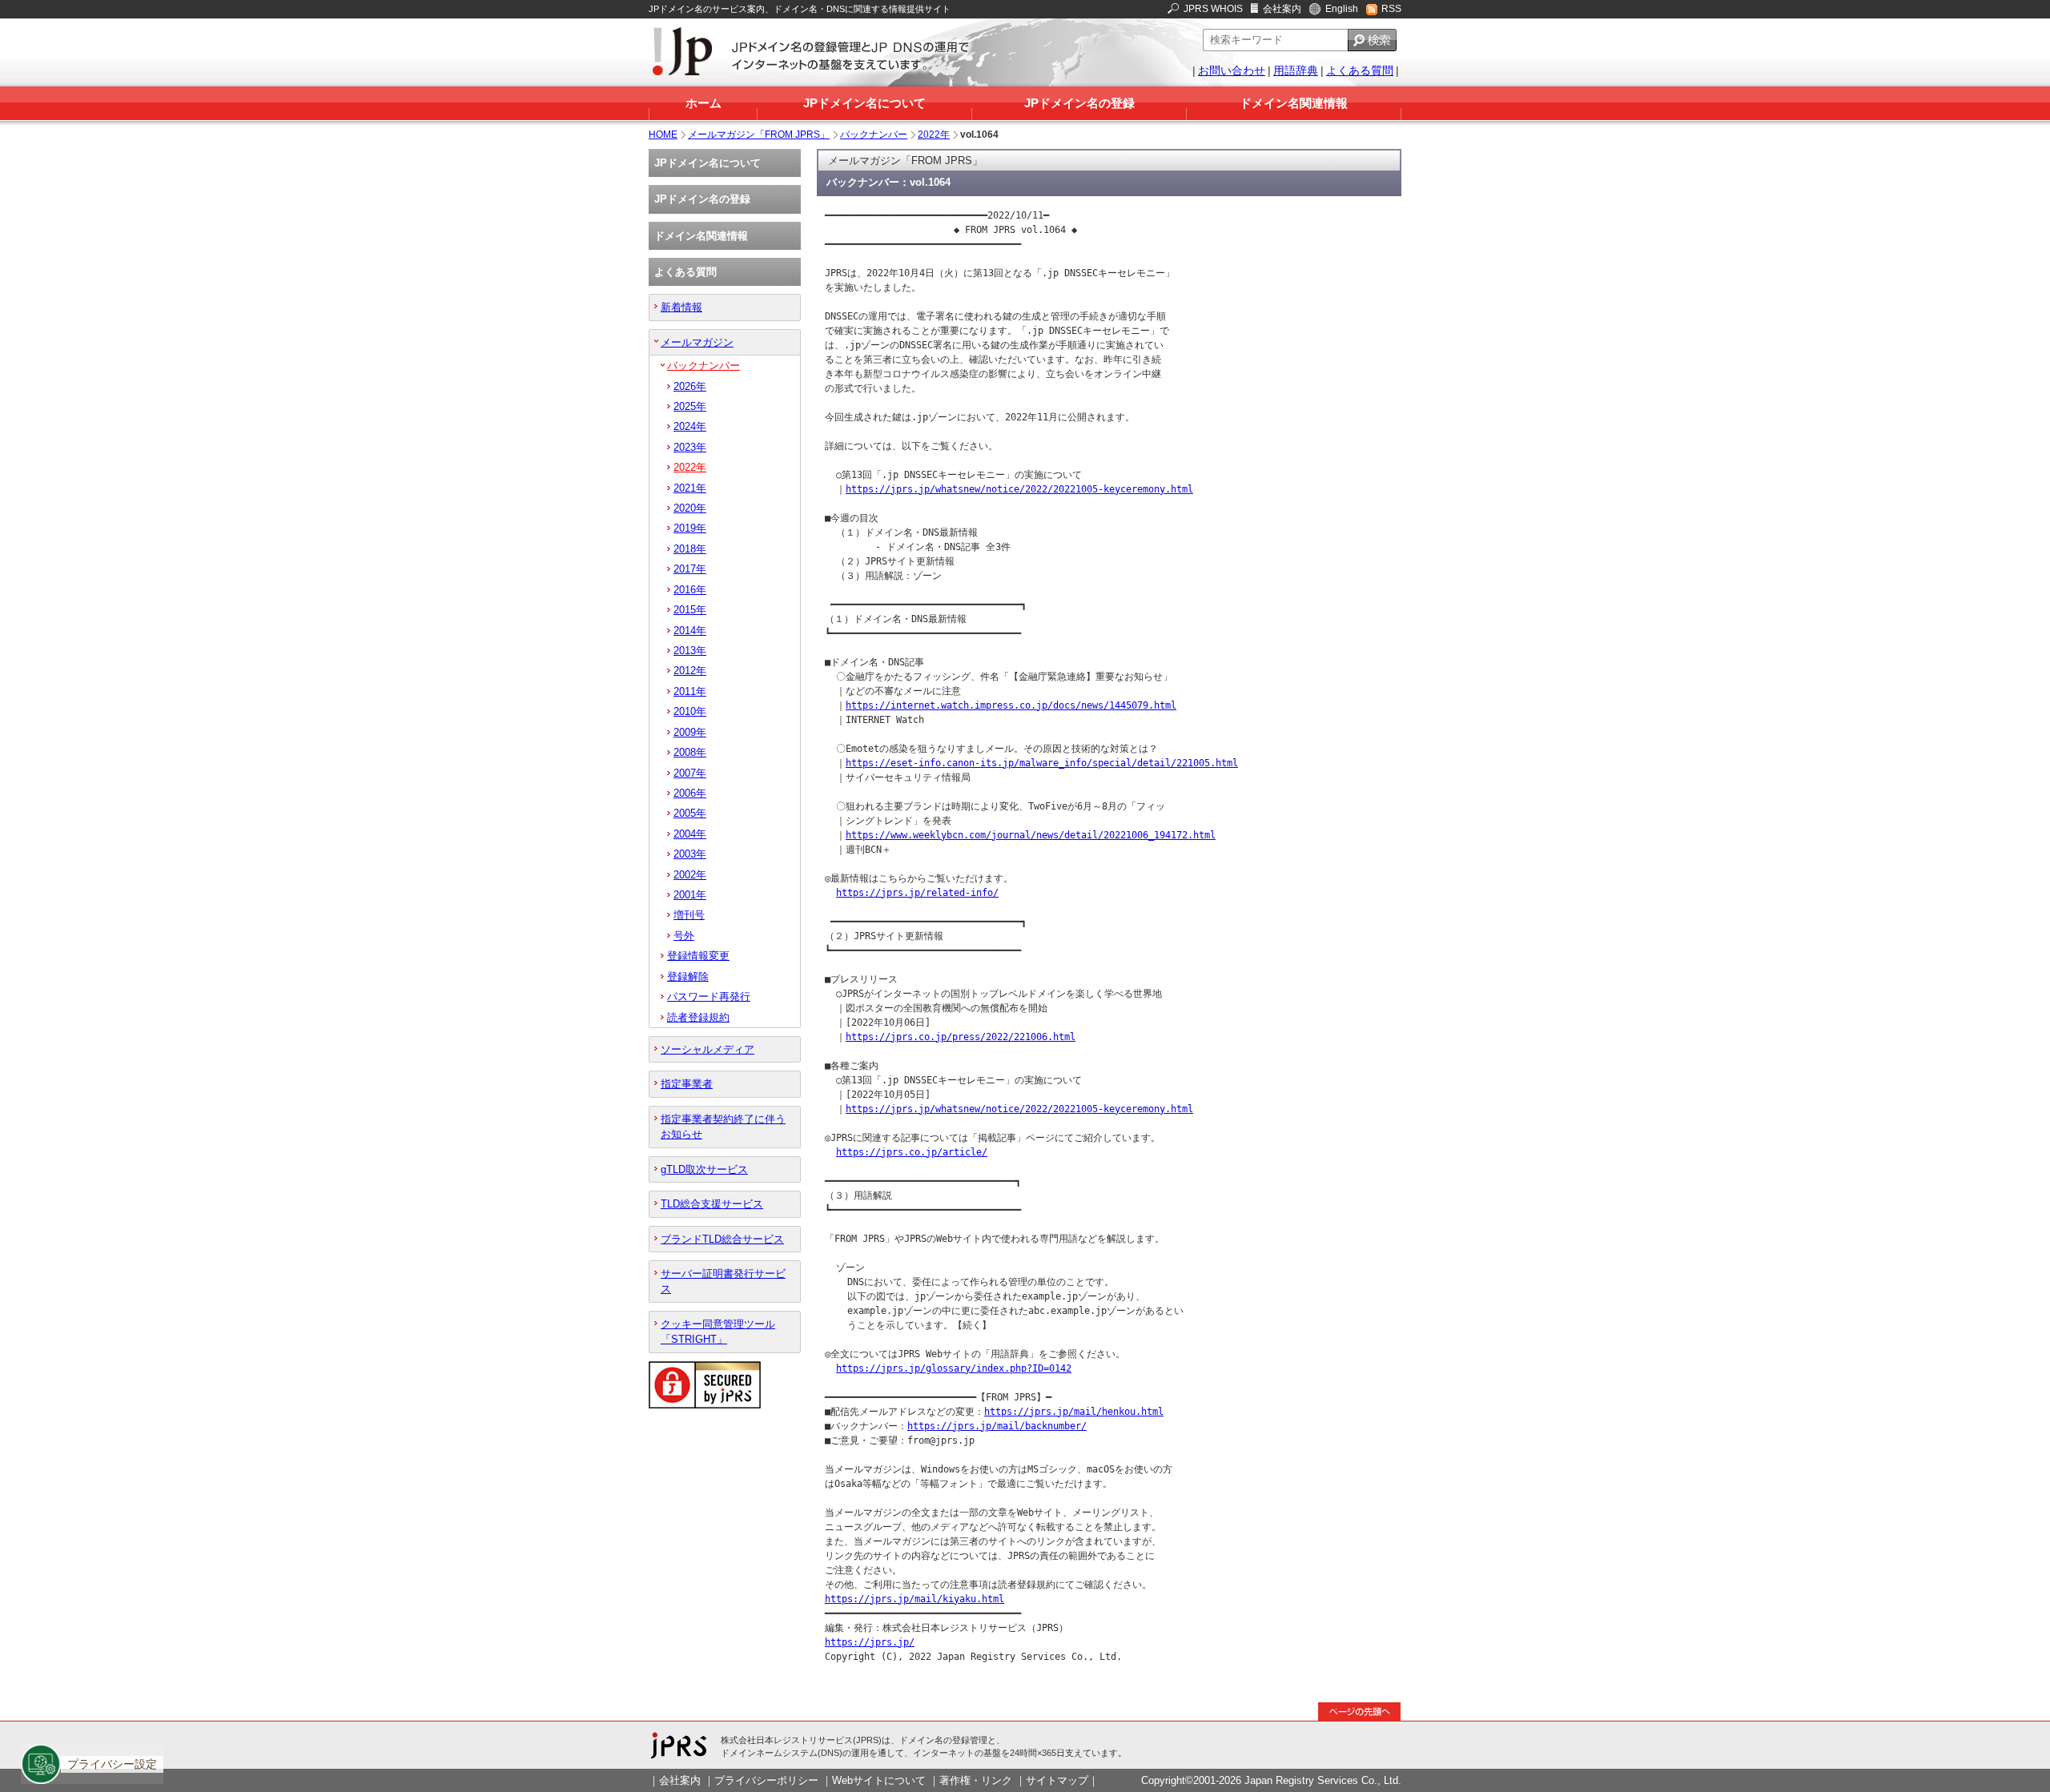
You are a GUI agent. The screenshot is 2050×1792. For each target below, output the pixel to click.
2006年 (690, 793)
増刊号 (689, 915)
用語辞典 (1296, 70)
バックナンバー (874, 135)
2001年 (690, 895)
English (1342, 9)
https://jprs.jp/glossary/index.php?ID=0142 (954, 1368)
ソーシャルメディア (707, 1049)
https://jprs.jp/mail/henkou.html (1074, 1412)
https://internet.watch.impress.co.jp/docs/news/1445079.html (1011, 705)
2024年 (690, 426)
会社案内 (1282, 9)
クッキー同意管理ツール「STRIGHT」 (718, 1332)
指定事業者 (687, 1084)
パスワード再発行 (709, 996)
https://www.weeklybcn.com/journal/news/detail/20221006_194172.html (1031, 835)
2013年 (690, 651)
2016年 (690, 590)
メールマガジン (697, 342)
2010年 (690, 711)
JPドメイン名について (864, 103)
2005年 (690, 813)
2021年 (690, 488)
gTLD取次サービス (704, 1169)
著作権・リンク (976, 1780)
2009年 (690, 732)
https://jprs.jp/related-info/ (917, 893)
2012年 (690, 671)
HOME (663, 135)
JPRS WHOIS (1213, 9)
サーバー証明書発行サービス (723, 1281)
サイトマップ (1057, 1780)
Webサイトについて (879, 1780)
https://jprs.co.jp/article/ (912, 1152)
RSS (1391, 9)
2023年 (690, 447)
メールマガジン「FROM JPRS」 (759, 135)
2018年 (690, 549)
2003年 (690, 854)
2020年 (690, 508)
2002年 (690, 875)
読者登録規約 (698, 1017)
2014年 (690, 631)
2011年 (690, 691)
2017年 (690, 569)
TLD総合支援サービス (712, 1204)
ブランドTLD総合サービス (722, 1239)
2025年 (690, 406)
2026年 (690, 386)
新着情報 (681, 307)
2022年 (934, 135)
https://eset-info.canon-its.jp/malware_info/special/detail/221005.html (1042, 763)
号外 (684, 936)
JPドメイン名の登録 (1079, 103)
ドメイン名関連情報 (1294, 103)
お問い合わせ (1232, 70)
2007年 (690, 773)
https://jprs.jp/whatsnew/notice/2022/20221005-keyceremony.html (1019, 489)
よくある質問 (1360, 70)
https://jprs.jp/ (870, 1642)
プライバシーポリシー (766, 1780)
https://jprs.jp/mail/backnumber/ (997, 1426)
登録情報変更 (698, 956)
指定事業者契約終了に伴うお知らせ (723, 1127)
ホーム (703, 103)
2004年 (690, 834)
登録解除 (688, 976)
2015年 (690, 610)
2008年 (690, 752)
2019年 (690, 528)
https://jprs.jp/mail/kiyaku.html (914, 1599)
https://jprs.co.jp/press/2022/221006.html (961, 1037)
